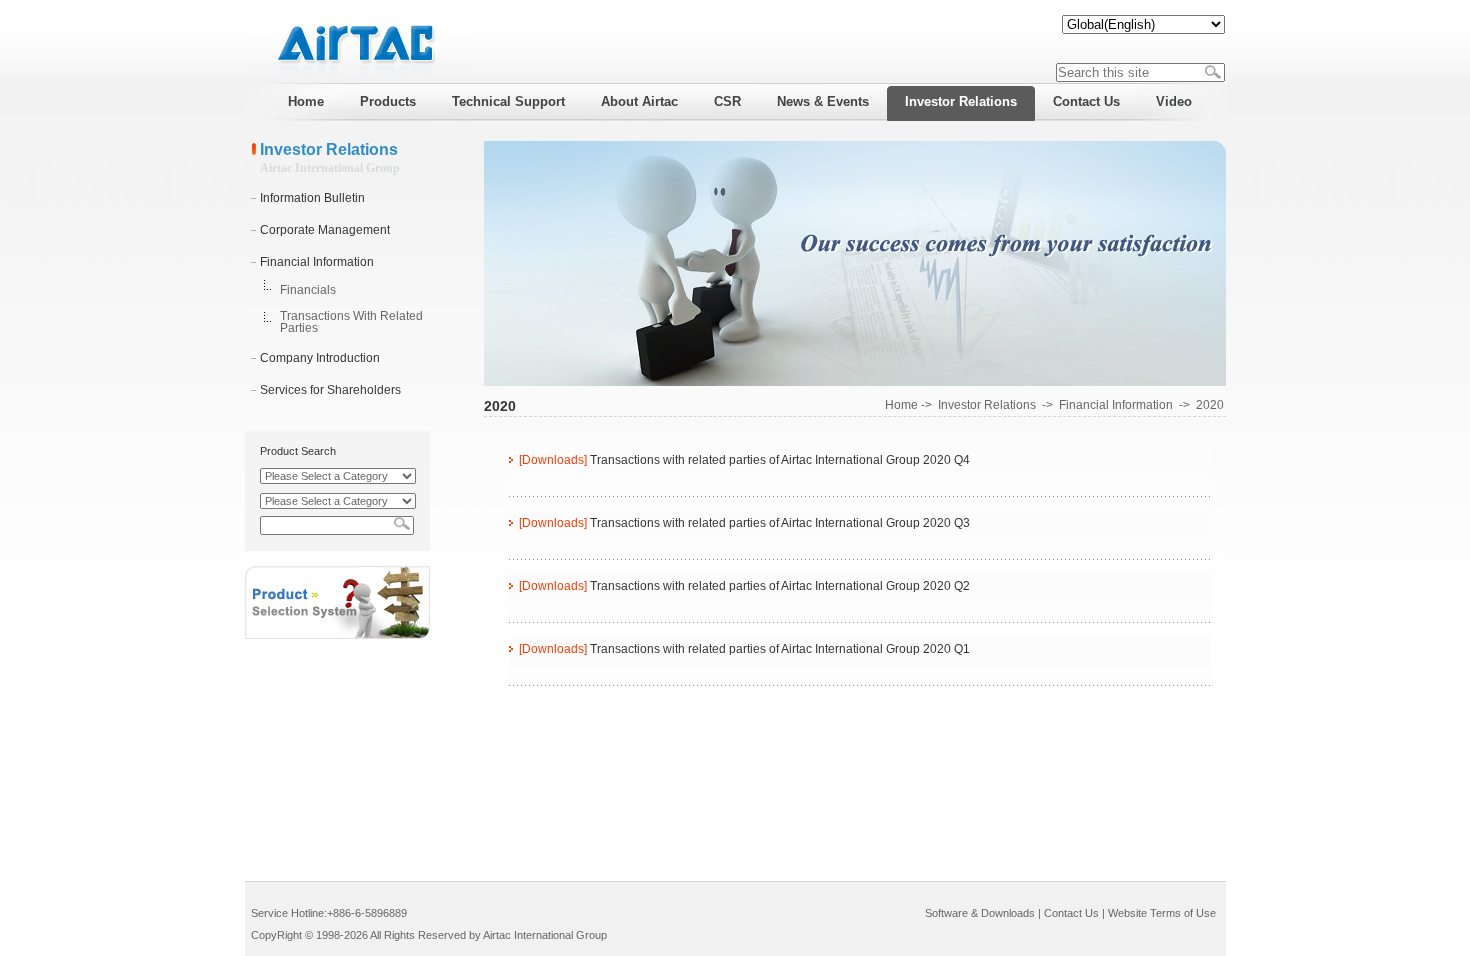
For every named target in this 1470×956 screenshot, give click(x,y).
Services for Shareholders (330, 390)
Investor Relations (987, 405)
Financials (308, 290)
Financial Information (317, 262)
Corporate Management (325, 230)
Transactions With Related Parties (351, 322)
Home (901, 405)
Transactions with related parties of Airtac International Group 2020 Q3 (780, 523)
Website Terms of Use (1162, 913)
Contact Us (1071, 913)
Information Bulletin (312, 198)
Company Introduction (320, 358)
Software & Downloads (980, 913)
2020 (1210, 405)
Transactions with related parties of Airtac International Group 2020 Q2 (780, 586)
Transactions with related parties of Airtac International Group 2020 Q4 (780, 460)
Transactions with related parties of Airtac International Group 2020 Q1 (780, 649)
